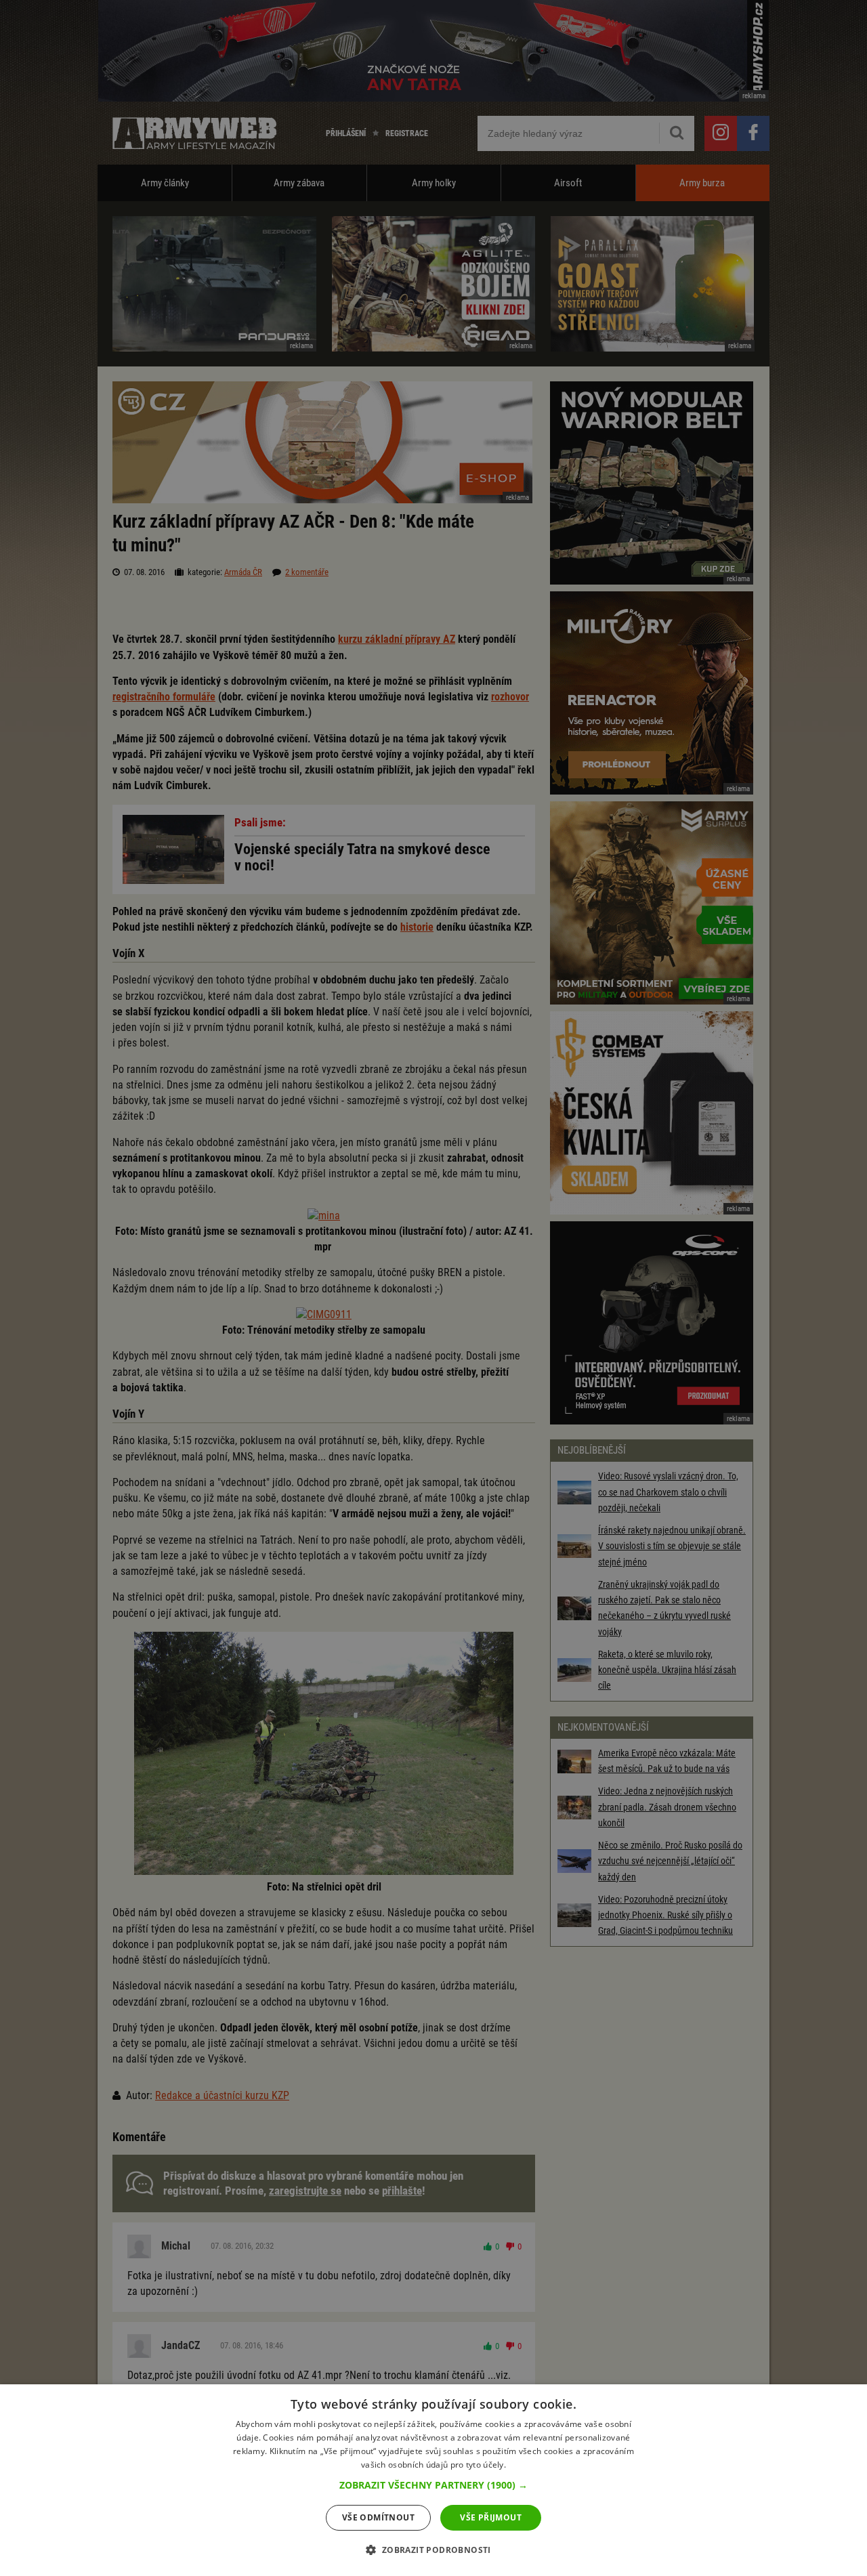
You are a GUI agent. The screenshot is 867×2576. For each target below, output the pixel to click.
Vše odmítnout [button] (378, 2517)
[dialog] (433, 2480)
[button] (433, 2485)
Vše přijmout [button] (491, 2517)
